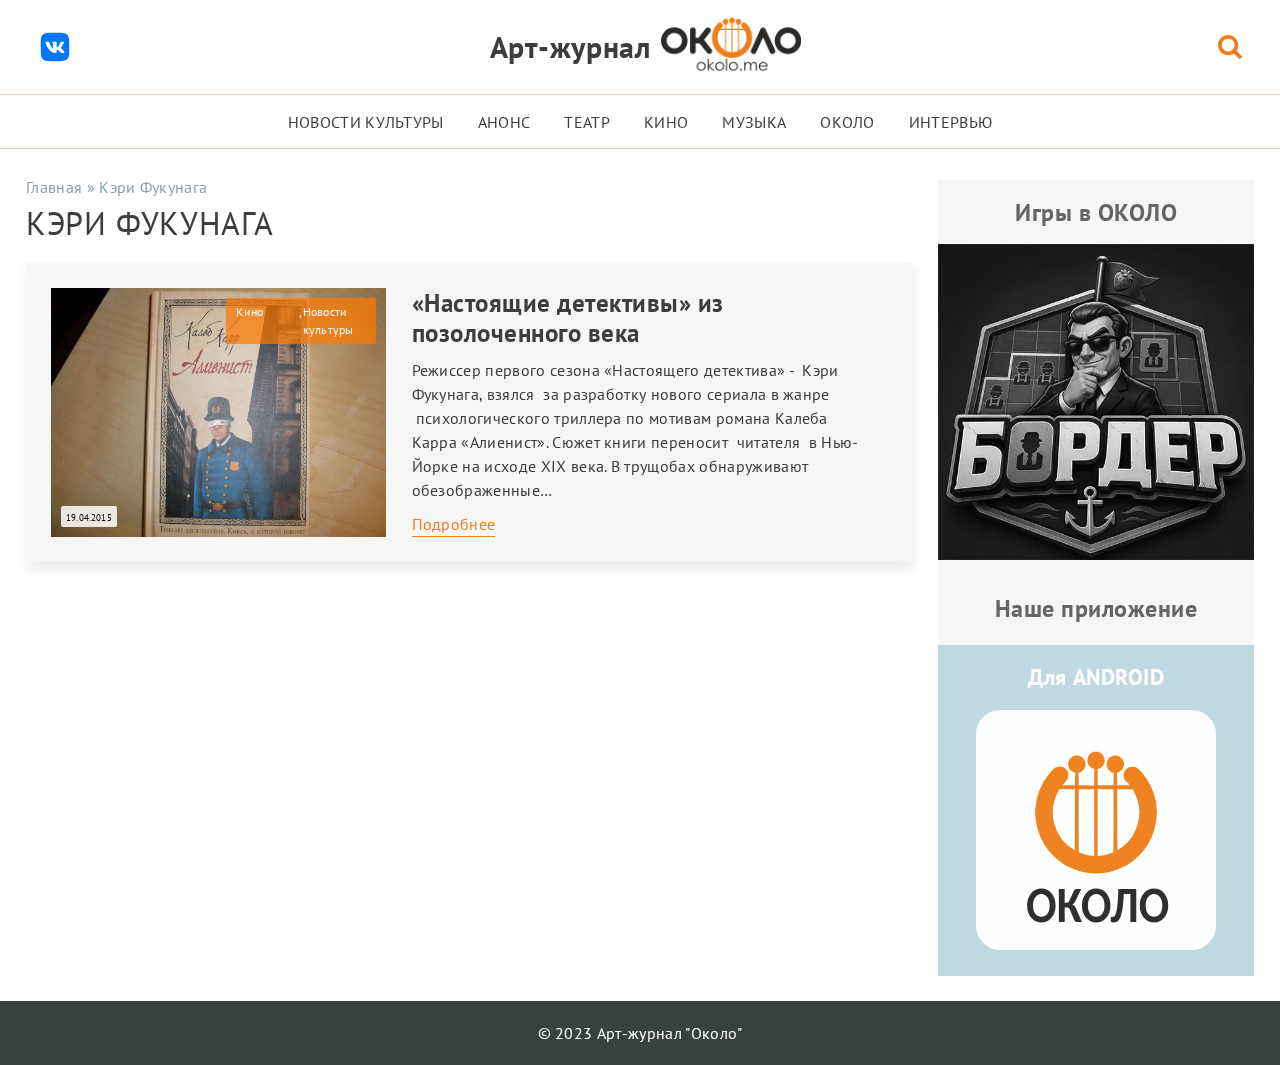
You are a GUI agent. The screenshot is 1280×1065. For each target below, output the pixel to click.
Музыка (754, 122)
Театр (587, 122)
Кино (666, 122)
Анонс (504, 122)
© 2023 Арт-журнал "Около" (640, 1033)
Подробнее (454, 524)
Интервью (951, 122)
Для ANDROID (1096, 677)
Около (847, 122)
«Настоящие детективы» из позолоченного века (568, 318)
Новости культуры (366, 122)
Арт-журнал (570, 46)
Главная (54, 187)
